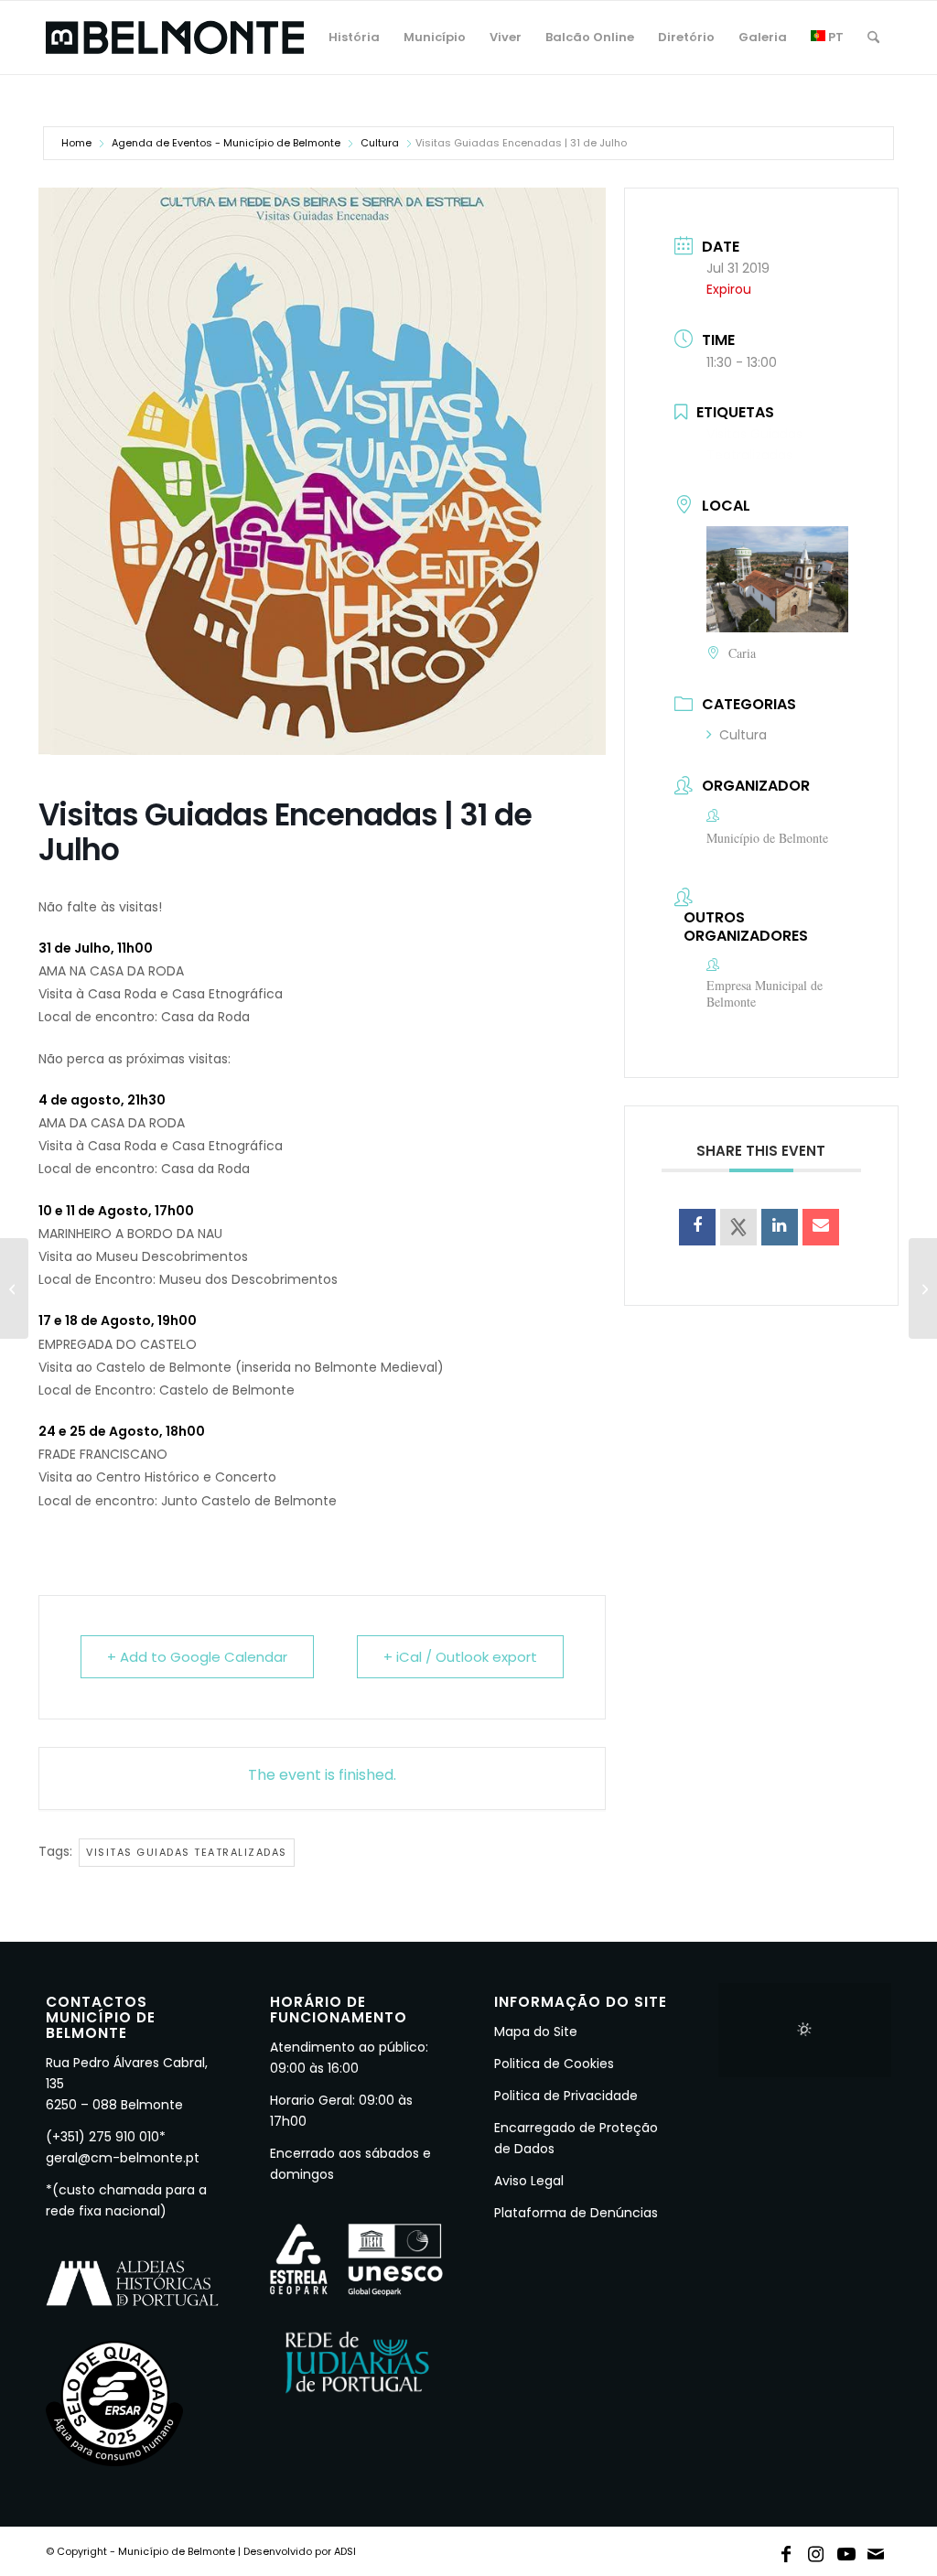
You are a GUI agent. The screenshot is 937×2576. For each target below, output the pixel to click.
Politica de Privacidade (566, 2096)
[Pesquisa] (873, 38)
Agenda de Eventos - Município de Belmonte (226, 143)
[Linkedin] (780, 1227)
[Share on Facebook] (697, 1227)
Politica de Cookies (554, 2064)
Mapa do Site (536, 2032)
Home (76, 143)
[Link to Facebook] (786, 2550)
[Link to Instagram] (816, 2550)
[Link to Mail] (877, 2550)
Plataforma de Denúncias (576, 2213)
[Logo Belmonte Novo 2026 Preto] (175, 38)
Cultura (380, 143)
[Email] (821, 1227)
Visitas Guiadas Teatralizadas (187, 1852)
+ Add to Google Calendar (197, 1657)
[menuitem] (354, 38)
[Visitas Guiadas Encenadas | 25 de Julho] (14, 1288)
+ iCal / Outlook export (460, 1657)
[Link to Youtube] (846, 2550)
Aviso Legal (529, 2181)
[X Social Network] (738, 1227)
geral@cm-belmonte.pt (123, 2158)
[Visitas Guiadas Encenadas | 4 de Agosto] (923, 1288)
